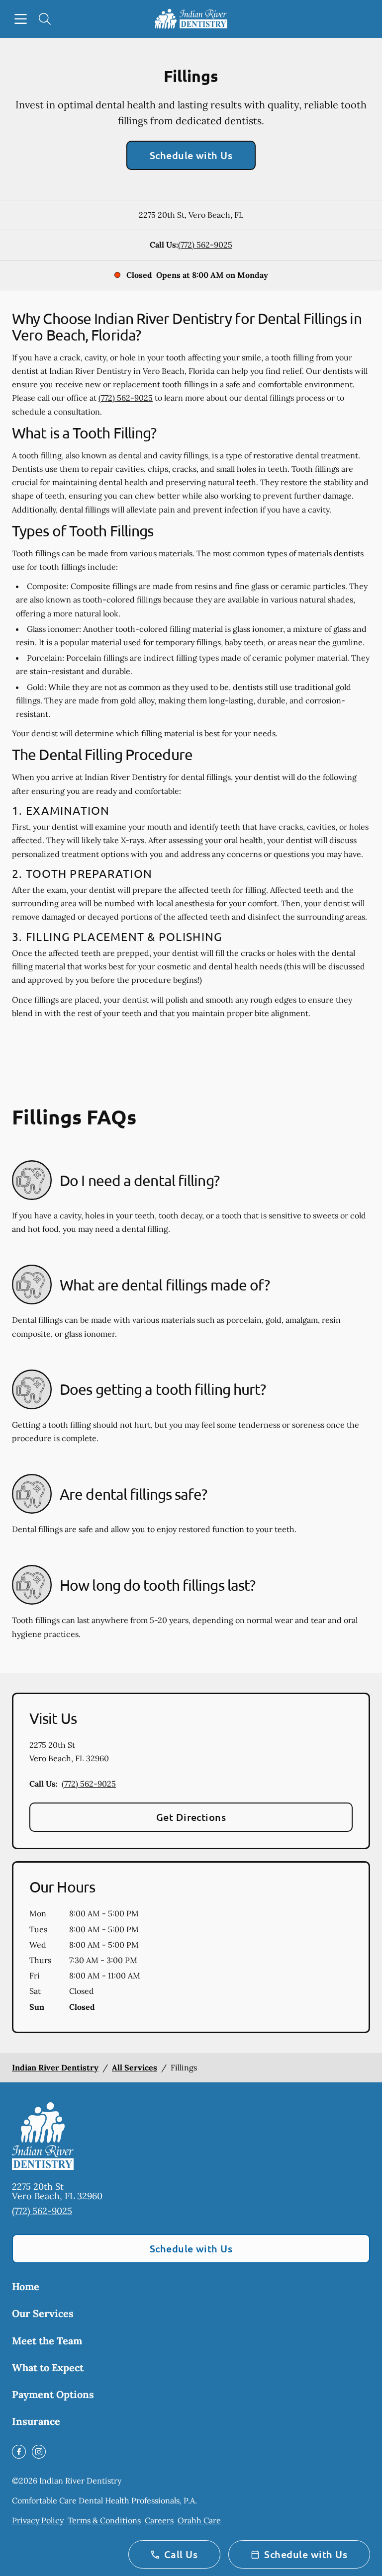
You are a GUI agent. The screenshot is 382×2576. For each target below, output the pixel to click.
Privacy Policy (38, 2520)
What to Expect (48, 2367)
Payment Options (53, 2394)
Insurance (36, 2421)
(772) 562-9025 (205, 245)
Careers (159, 2520)
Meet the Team (47, 2341)
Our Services (43, 2313)
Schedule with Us (191, 155)
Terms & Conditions (104, 2520)
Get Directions (191, 1817)
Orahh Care (199, 2520)
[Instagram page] (39, 2452)
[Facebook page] (19, 2452)
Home (26, 2286)
